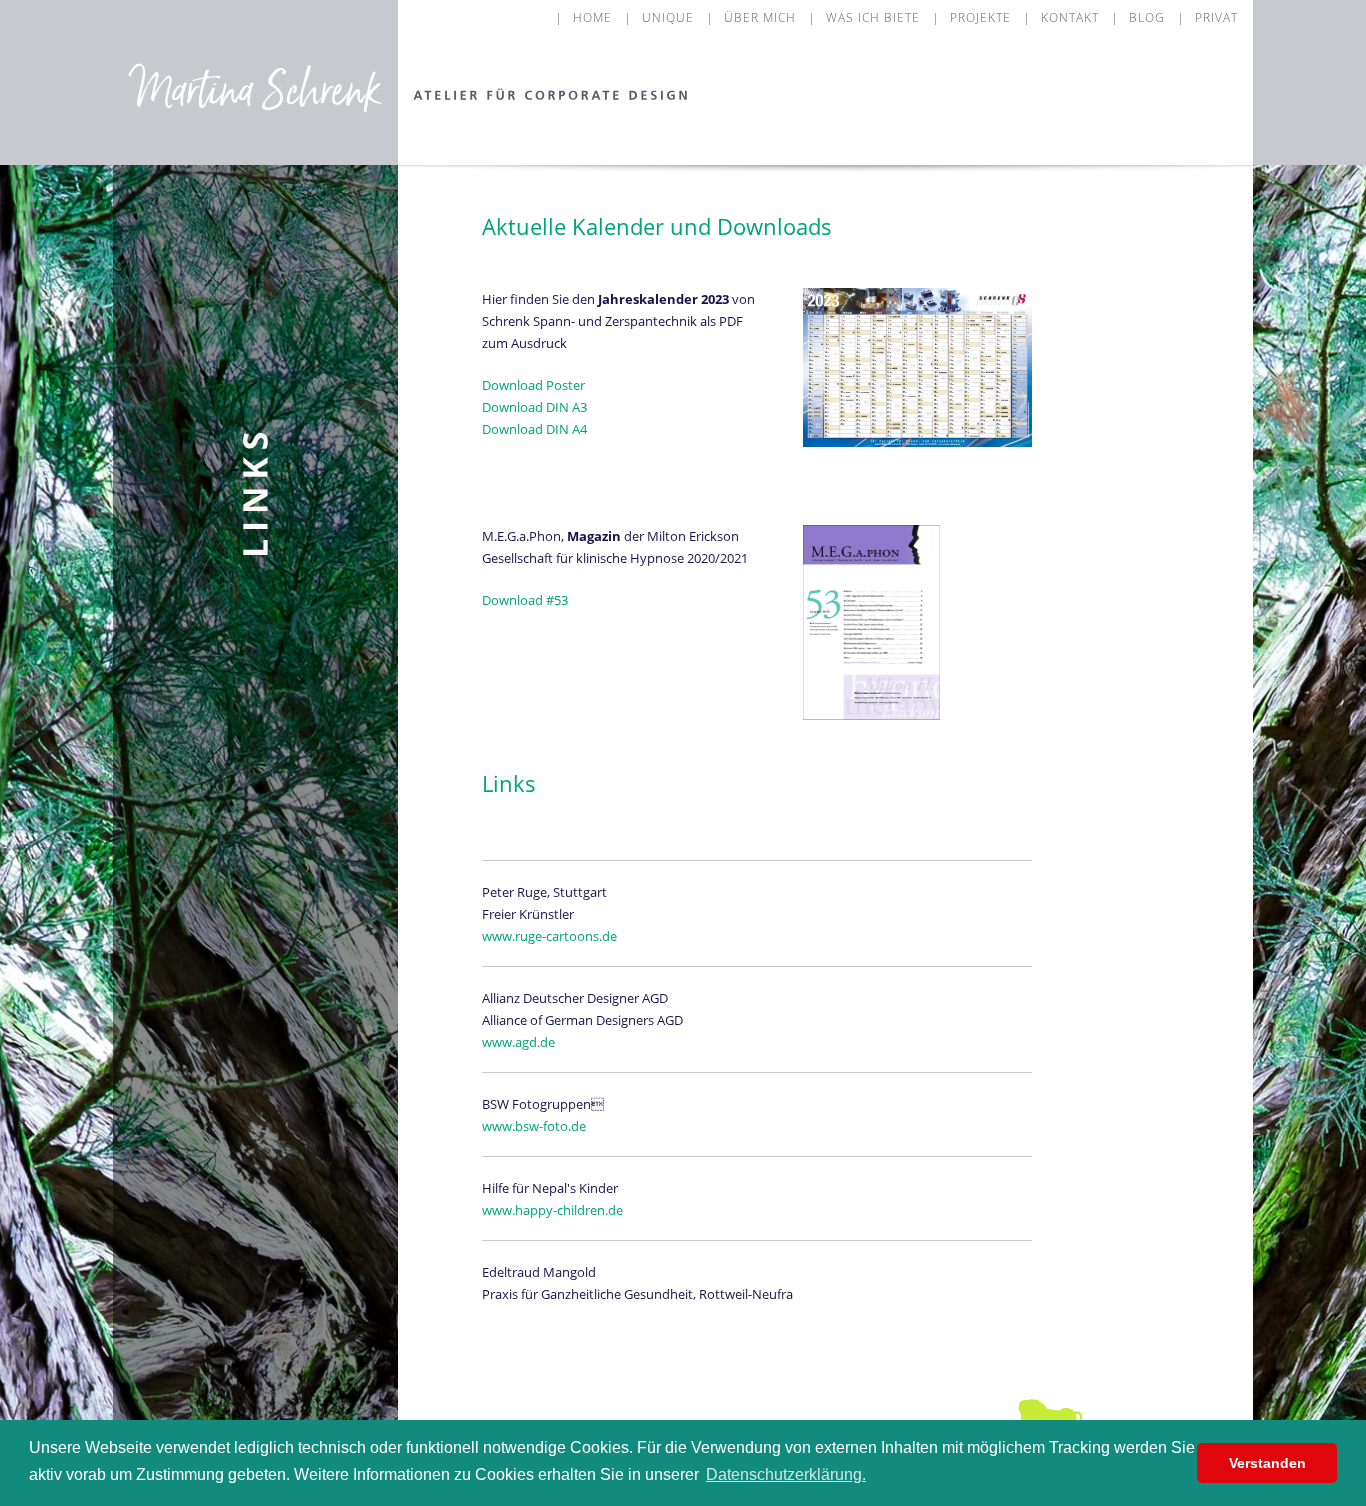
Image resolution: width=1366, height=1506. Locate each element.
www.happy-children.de (552, 1210)
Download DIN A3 (534, 407)
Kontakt (1070, 17)
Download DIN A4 (534, 429)
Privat (1216, 17)
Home (592, 17)
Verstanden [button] (1267, 1463)
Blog (1147, 17)
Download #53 (525, 600)
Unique (668, 17)
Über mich (760, 17)
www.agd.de (518, 1042)
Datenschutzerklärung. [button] (786, 1474)
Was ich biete (873, 17)
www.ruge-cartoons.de (549, 936)
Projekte (980, 17)
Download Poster (533, 385)
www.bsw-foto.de (534, 1126)
